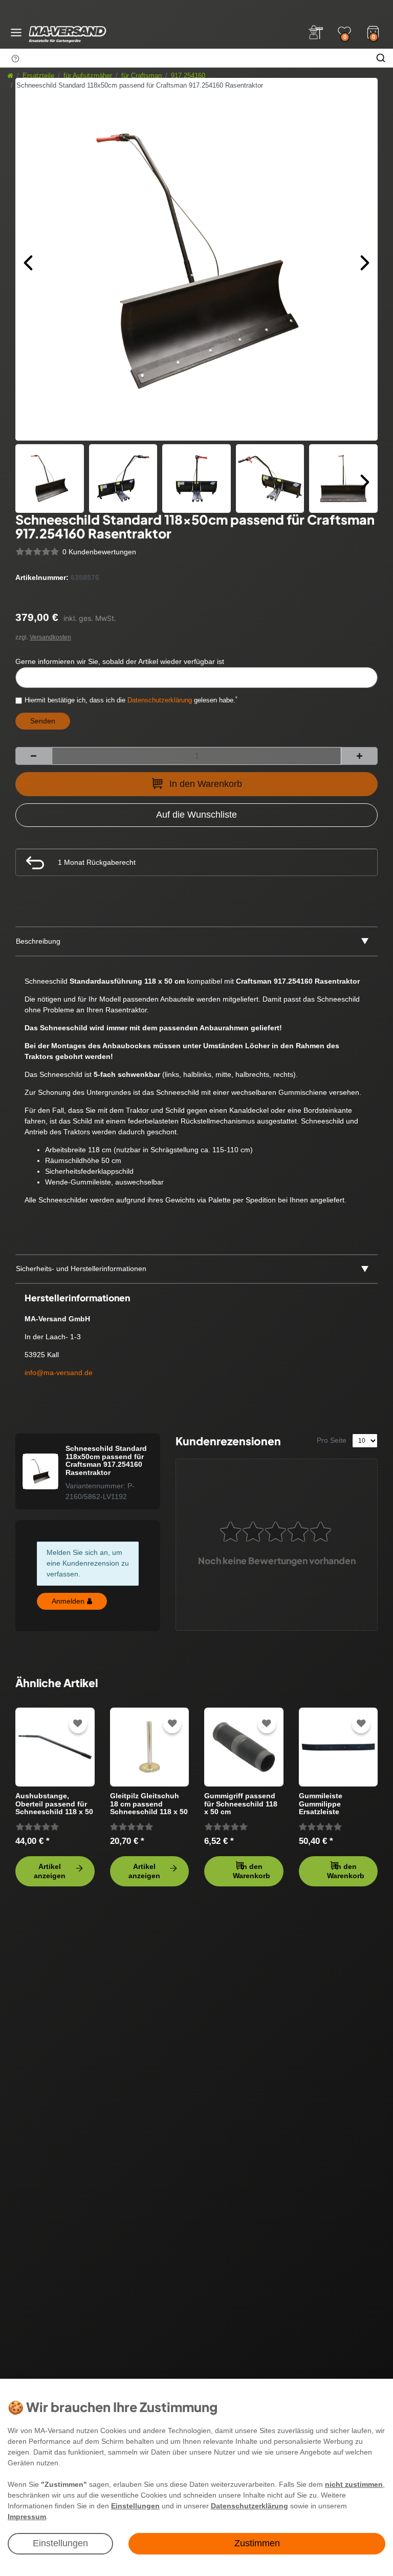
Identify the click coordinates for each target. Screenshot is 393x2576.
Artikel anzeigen (50, 1871)
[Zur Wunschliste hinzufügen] (78, 1724)
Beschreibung (38, 941)
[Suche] (381, 58)
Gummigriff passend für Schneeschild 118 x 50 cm (241, 1804)
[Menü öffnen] (16, 33)
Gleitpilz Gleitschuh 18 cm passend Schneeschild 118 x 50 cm (149, 1804)
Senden (43, 721)
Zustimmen (257, 2543)
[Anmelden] (316, 32)
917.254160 (188, 76)
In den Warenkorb (206, 784)
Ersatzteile (38, 76)
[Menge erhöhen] (359, 756)
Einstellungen (60, 2543)
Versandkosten (50, 637)
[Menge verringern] (34, 756)
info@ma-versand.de (59, 1373)
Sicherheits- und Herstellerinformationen (81, 1269)
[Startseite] (10, 76)
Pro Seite (332, 1440)
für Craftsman (141, 76)
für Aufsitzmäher (88, 76)
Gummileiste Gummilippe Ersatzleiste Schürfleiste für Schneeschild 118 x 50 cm (338, 1804)
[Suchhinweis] (15, 58)
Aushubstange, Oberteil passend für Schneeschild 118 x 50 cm (54, 1804)
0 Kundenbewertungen (99, 552)
